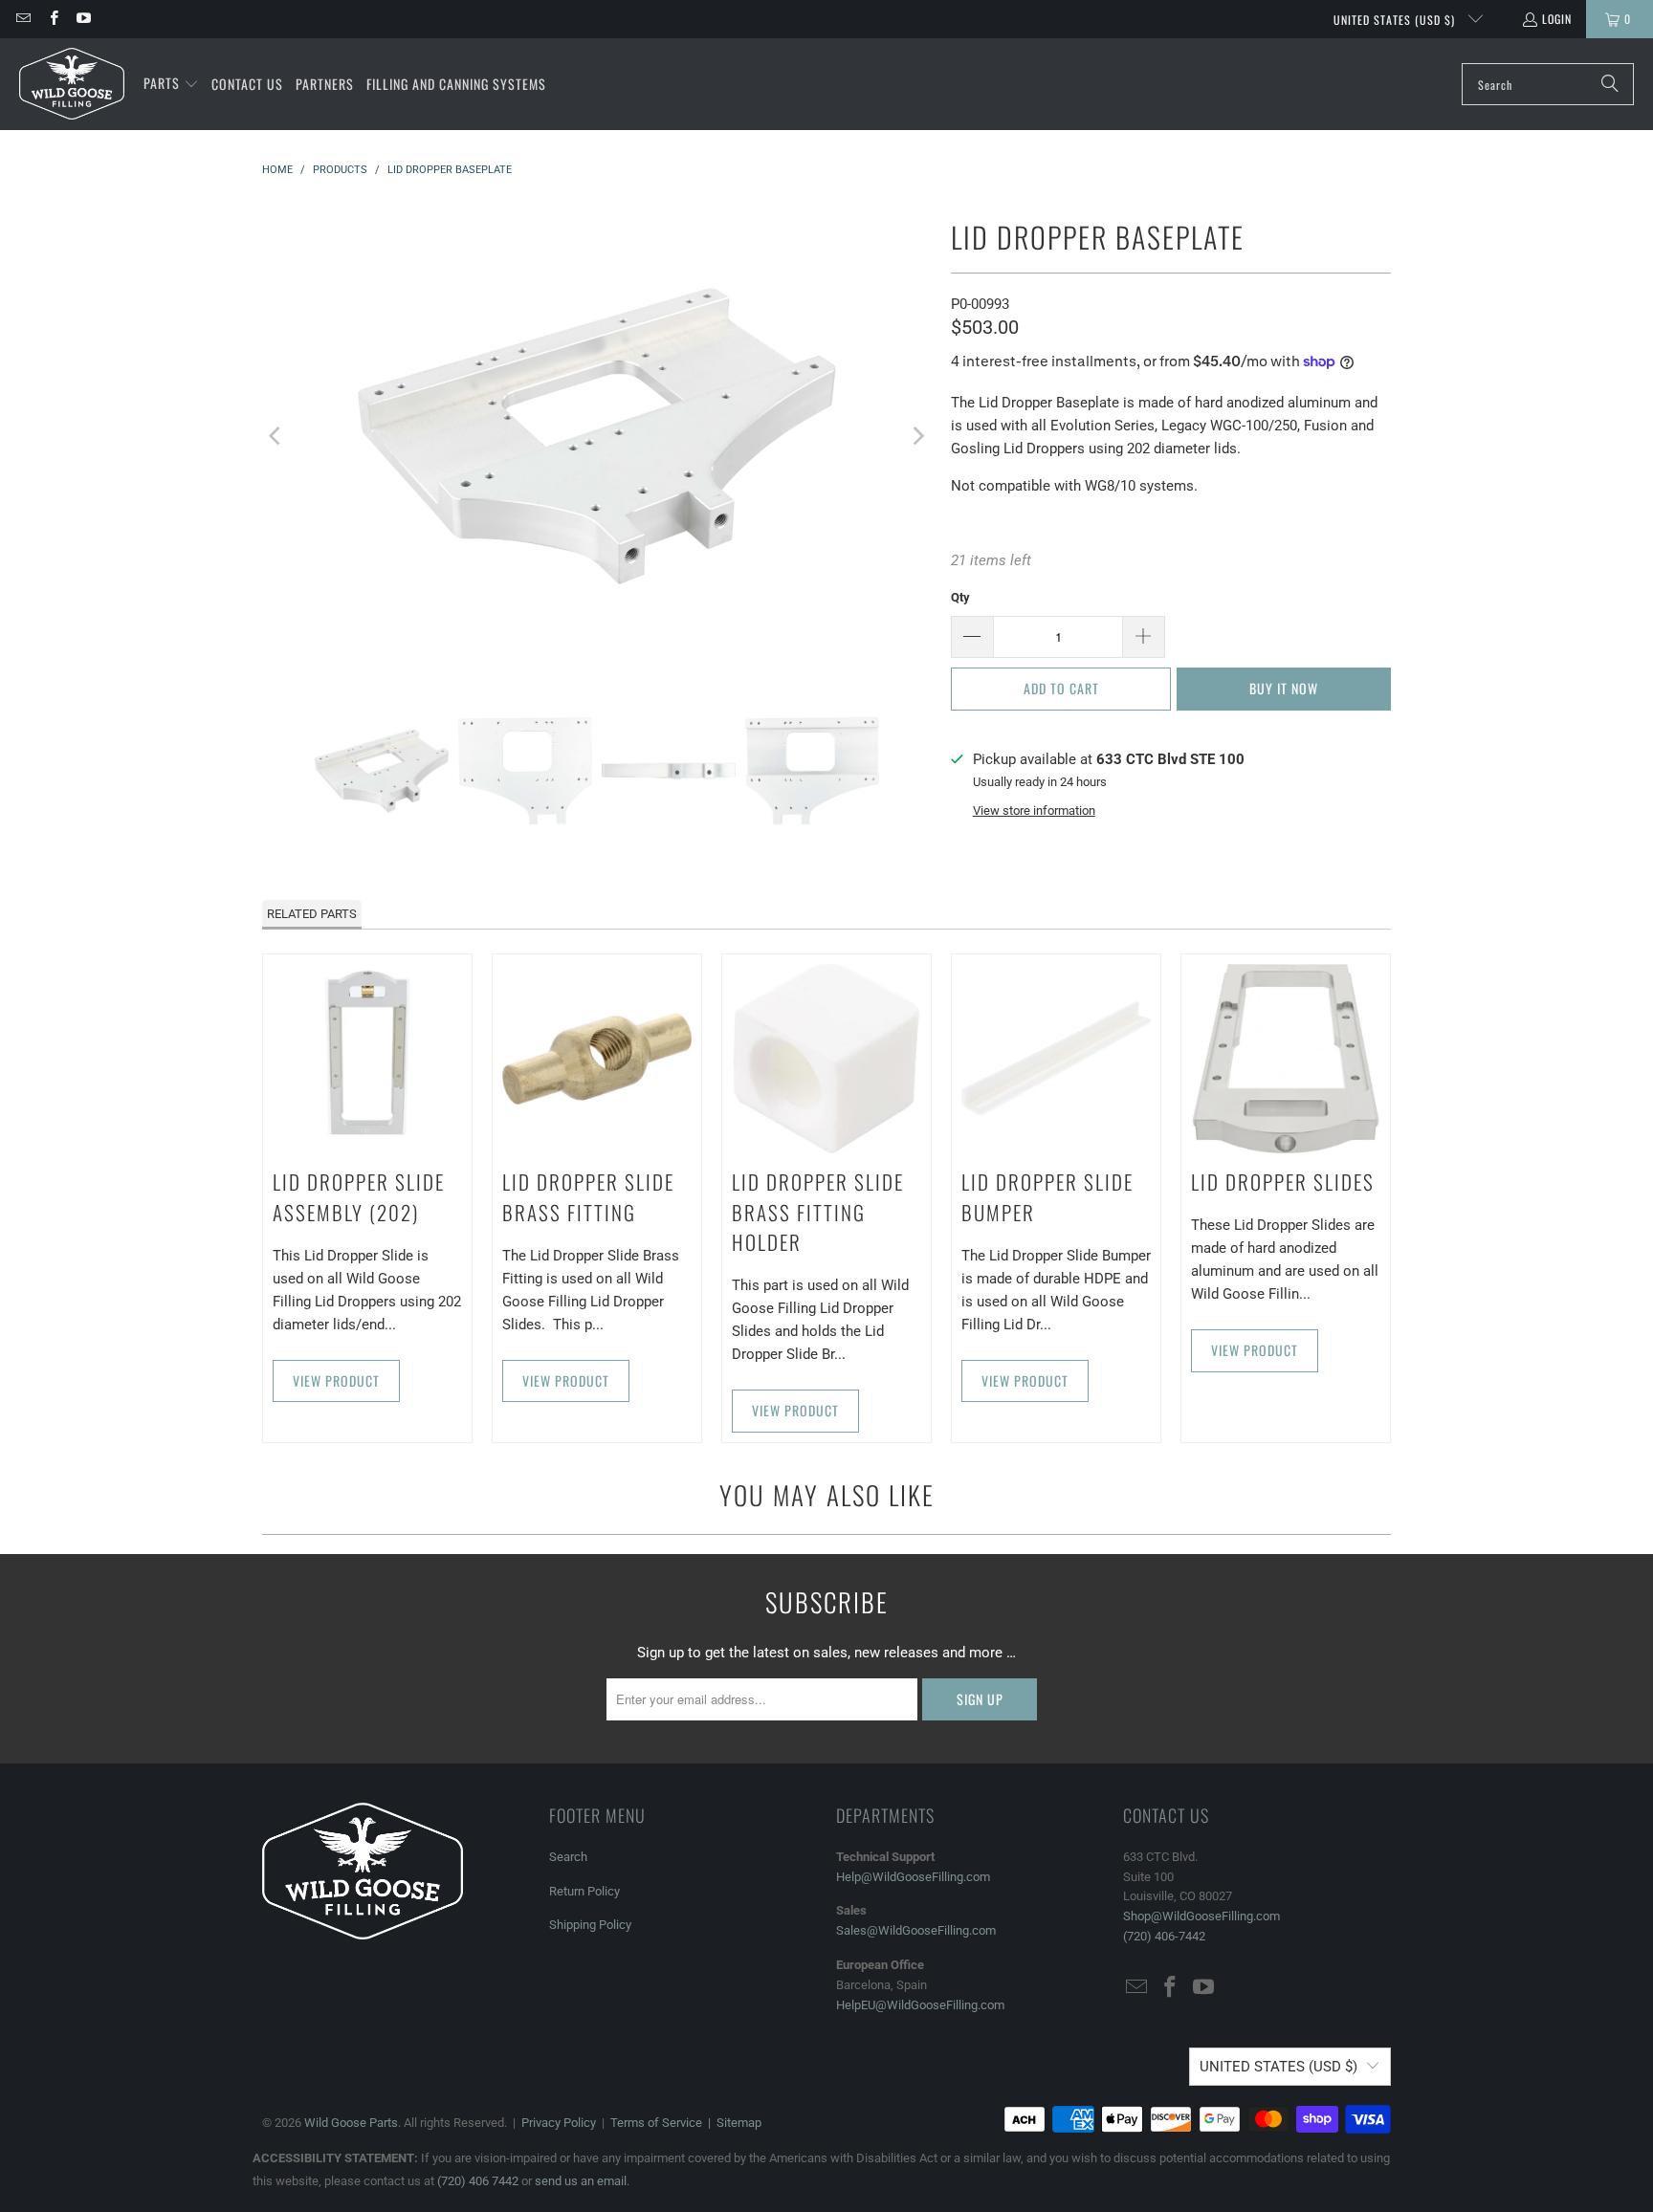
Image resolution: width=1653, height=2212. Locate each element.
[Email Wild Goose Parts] (22, 19)
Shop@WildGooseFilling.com (1201, 1916)
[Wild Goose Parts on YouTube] (83, 19)
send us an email (581, 2181)
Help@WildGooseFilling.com (913, 1877)
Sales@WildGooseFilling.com (916, 1930)
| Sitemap (732, 2123)
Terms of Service (656, 2123)
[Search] (1610, 84)
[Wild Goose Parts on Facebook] (52, 19)
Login (1557, 19)
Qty (960, 597)
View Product (336, 1380)
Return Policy (584, 1891)
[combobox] (1548, 84)
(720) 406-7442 (1164, 1936)
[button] (171, 84)
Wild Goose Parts (351, 2123)
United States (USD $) (1396, 20)
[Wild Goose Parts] (72, 84)
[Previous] (276, 436)
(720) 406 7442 (478, 2181)
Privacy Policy (559, 2123)
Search (568, 1857)
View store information (1034, 810)
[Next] (917, 436)
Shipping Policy (590, 1925)
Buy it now (1284, 688)
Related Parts (312, 914)
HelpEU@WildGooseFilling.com (920, 2005)
